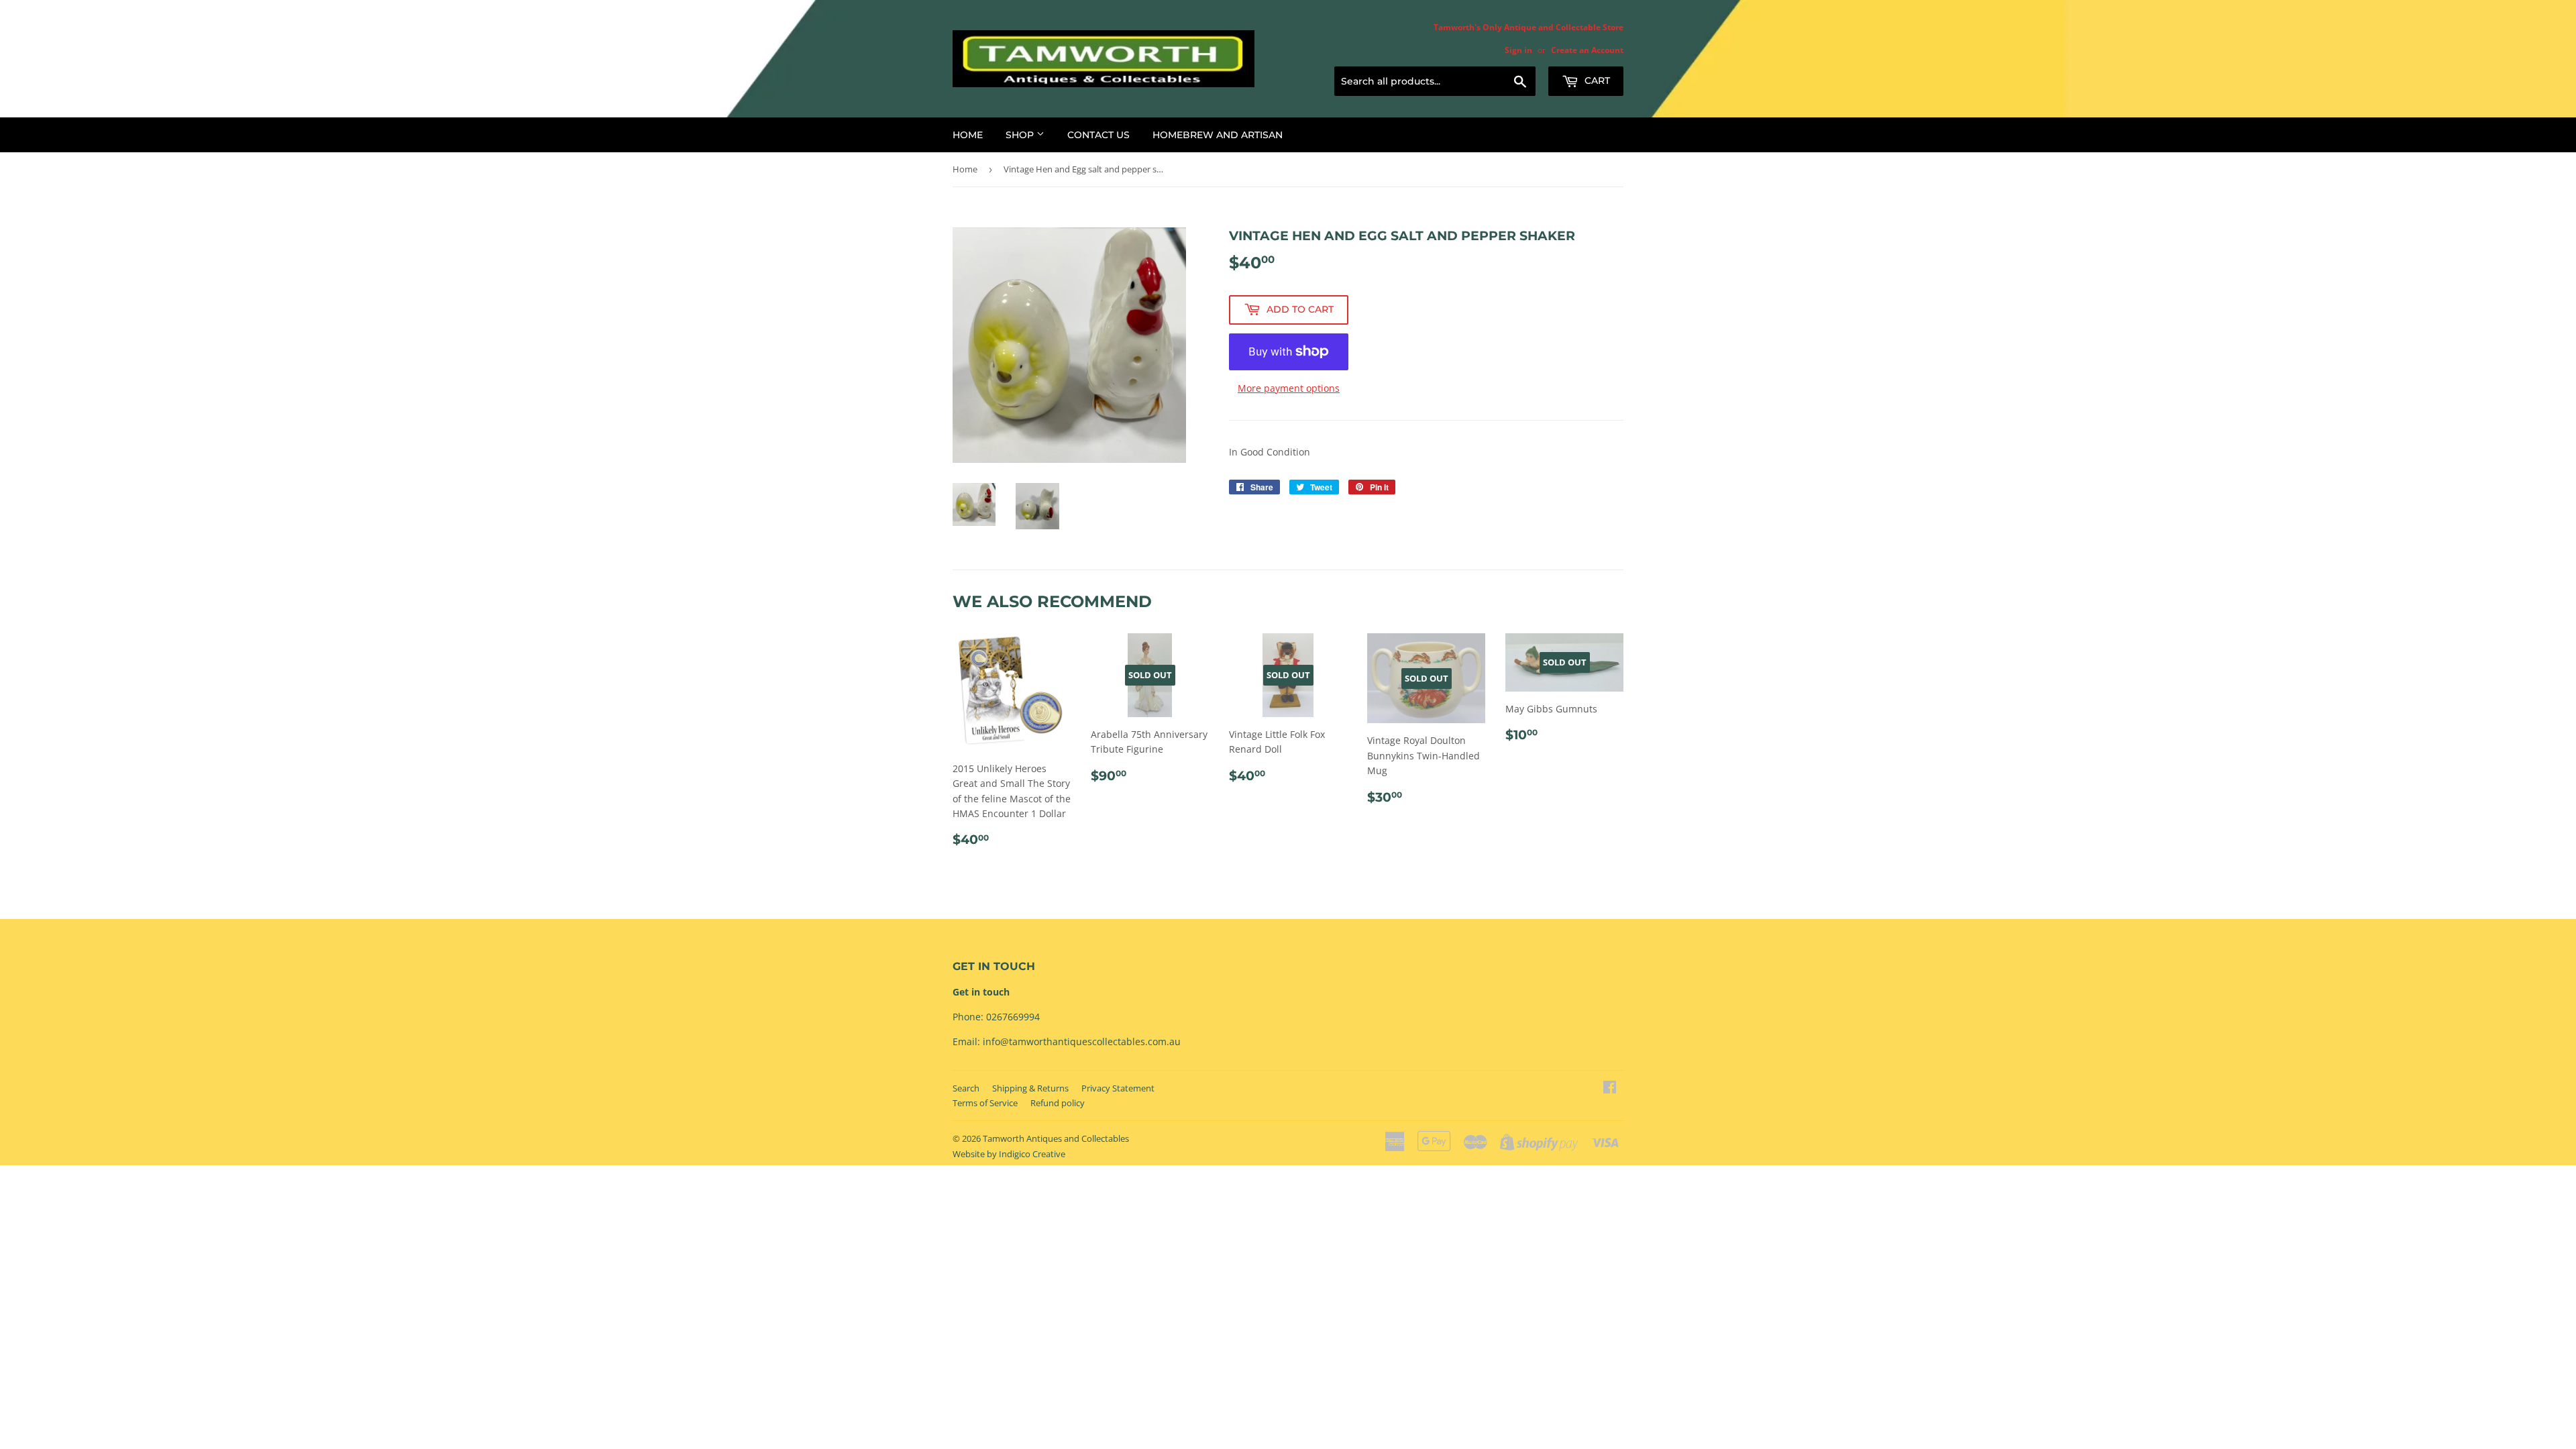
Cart (1596, 80)
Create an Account (1587, 50)
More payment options (1289, 388)
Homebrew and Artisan (1218, 135)
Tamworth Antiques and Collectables (1056, 1138)
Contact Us (1098, 135)
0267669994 (1013, 1017)
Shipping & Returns (1030, 1088)
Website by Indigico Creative (1009, 1154)
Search (966, 1088)
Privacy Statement (1118, 1088)
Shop (1021, 135)
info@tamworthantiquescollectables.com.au (1082, 1041)
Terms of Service (985, 1103)
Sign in (1518, 50)
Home (968, 135)
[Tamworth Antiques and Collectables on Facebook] (1610, 1088)
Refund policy (1058, 1103)
